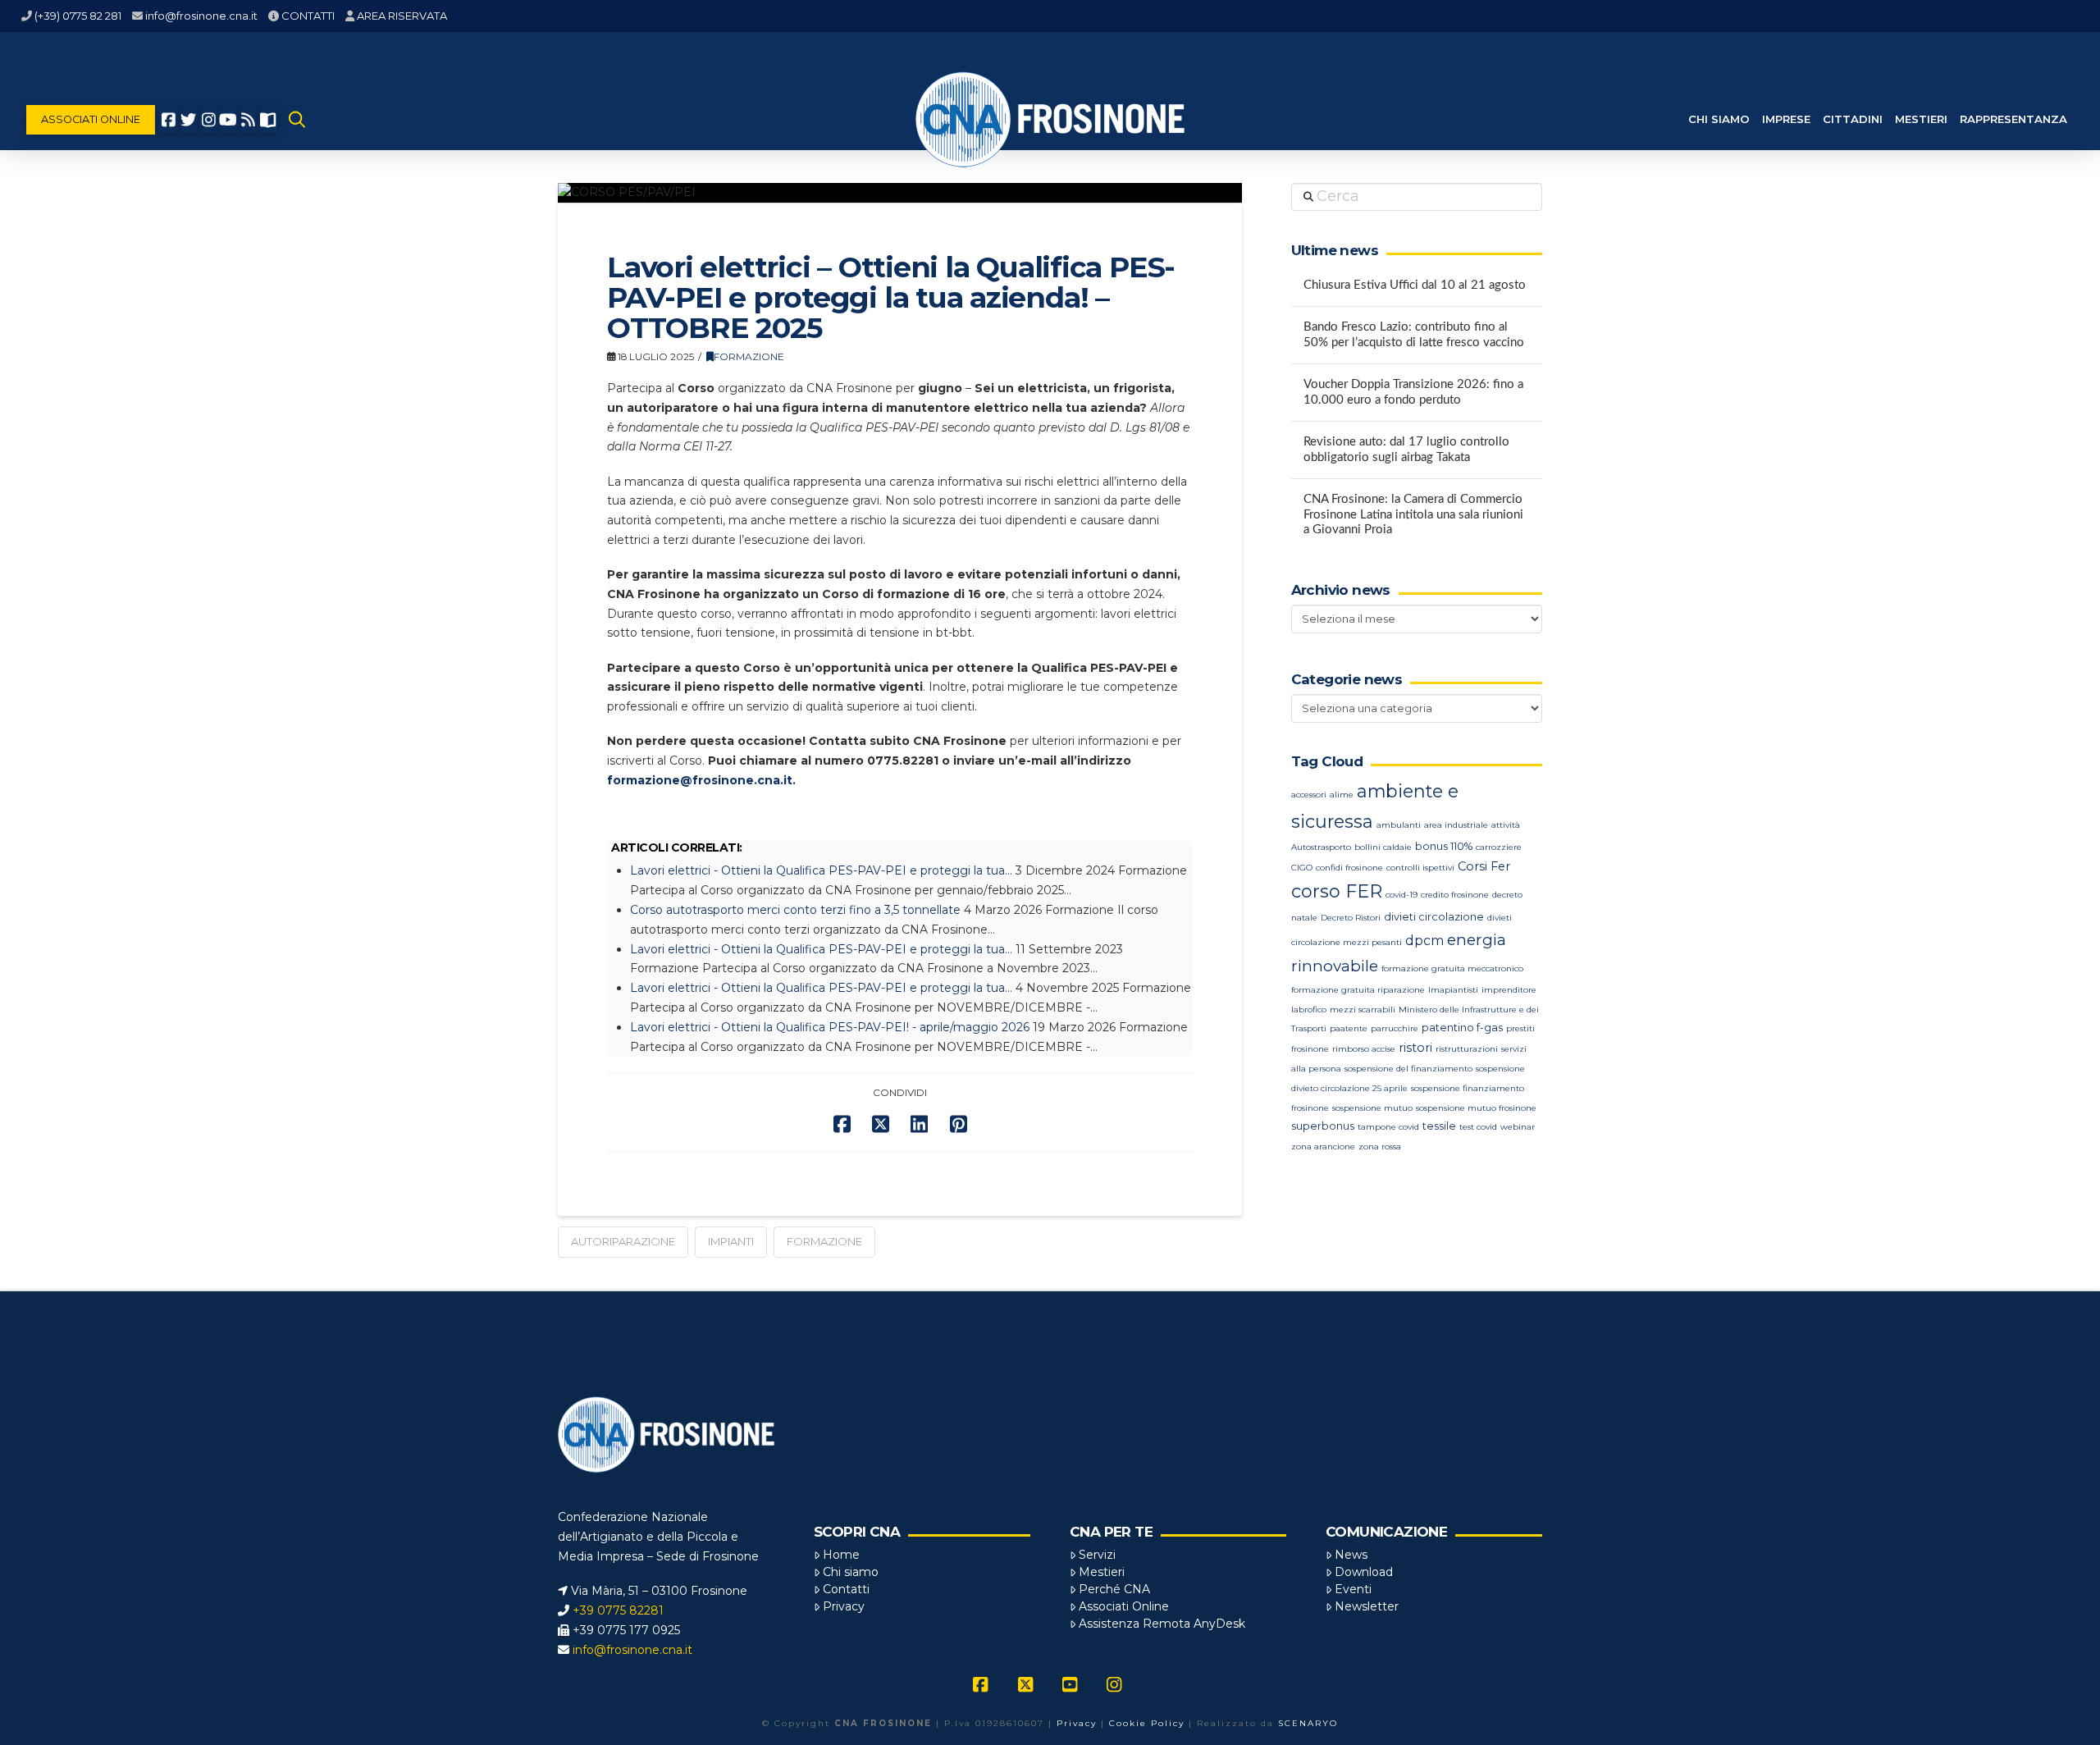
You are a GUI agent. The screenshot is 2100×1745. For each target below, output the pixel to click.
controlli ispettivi (1420, 868)
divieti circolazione (1434, 917)
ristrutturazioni (1467, 1049)
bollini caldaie (1383, 847)
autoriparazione (623, 1241)
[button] (297, 120)
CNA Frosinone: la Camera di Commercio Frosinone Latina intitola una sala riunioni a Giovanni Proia (1413, 514)
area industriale (1456, 825)
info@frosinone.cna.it (201, 16)
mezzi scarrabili (1363, 1010)
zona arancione (1323, 1147)
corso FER (1337, 891)
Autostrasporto (1321, 847)
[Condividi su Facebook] (842, 1124)
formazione (824, 1241)
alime (1342, 795)
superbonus (1323, 1126)
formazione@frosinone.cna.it (700, 780)
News (1351, 1555)
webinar (1518, 1127)
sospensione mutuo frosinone (1476, 1108)
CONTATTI (308, 16)
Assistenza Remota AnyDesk (1162, 1624)
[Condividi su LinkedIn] (919, 1124)
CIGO (1302, 868)
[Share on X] (881, 1124)
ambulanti (1399, 825)
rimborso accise (1364, 1049)
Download (1364, 1572)
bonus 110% (1444, 846)
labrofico (1309, 1010)
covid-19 (1402, 895)
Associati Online (1124, 1606)
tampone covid (1388, 1127)
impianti (731, 1241)
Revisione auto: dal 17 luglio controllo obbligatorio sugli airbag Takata (1406, 450)
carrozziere (1499, 847)
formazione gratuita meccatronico (1452, 968)
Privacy (844, 1606)
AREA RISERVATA (402, 16)
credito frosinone (1455, 895)
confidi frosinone (1349, 868)
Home (841, 1555)
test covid (1478, 1127)
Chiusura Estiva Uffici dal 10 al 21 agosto (1415, 285)
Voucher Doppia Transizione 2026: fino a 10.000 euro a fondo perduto (1413, 392)
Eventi (1353, 1589)
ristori (1415, 1048)
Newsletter (1367, 1606)
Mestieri (1102, 1572)
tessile (1439, 1126)
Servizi (1097, 1555)
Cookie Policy (1147, 1723)
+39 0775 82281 (618, 1610)
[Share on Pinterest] (959, 1124)
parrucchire (1395, 1028)
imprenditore (1509, 990)
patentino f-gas (1462, 1028)
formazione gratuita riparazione (1358, 990)
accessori (1309, 795)
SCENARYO (1308, 1723)
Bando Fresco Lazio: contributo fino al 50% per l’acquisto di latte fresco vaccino (1414, 335)
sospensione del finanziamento (1408, 1069)
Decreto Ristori (1351, 918)
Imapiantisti (1453, 990)
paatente (1349, 1028)
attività (1506, 825)
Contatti (846, 1589)
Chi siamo (851, 1572)
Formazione (749, 356)
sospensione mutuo (1372, 1108)
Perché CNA (1114, 1589)
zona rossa (1380, 1147)
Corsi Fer (1484, 866)
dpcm (1424, 941)
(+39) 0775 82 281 (78, 16)
